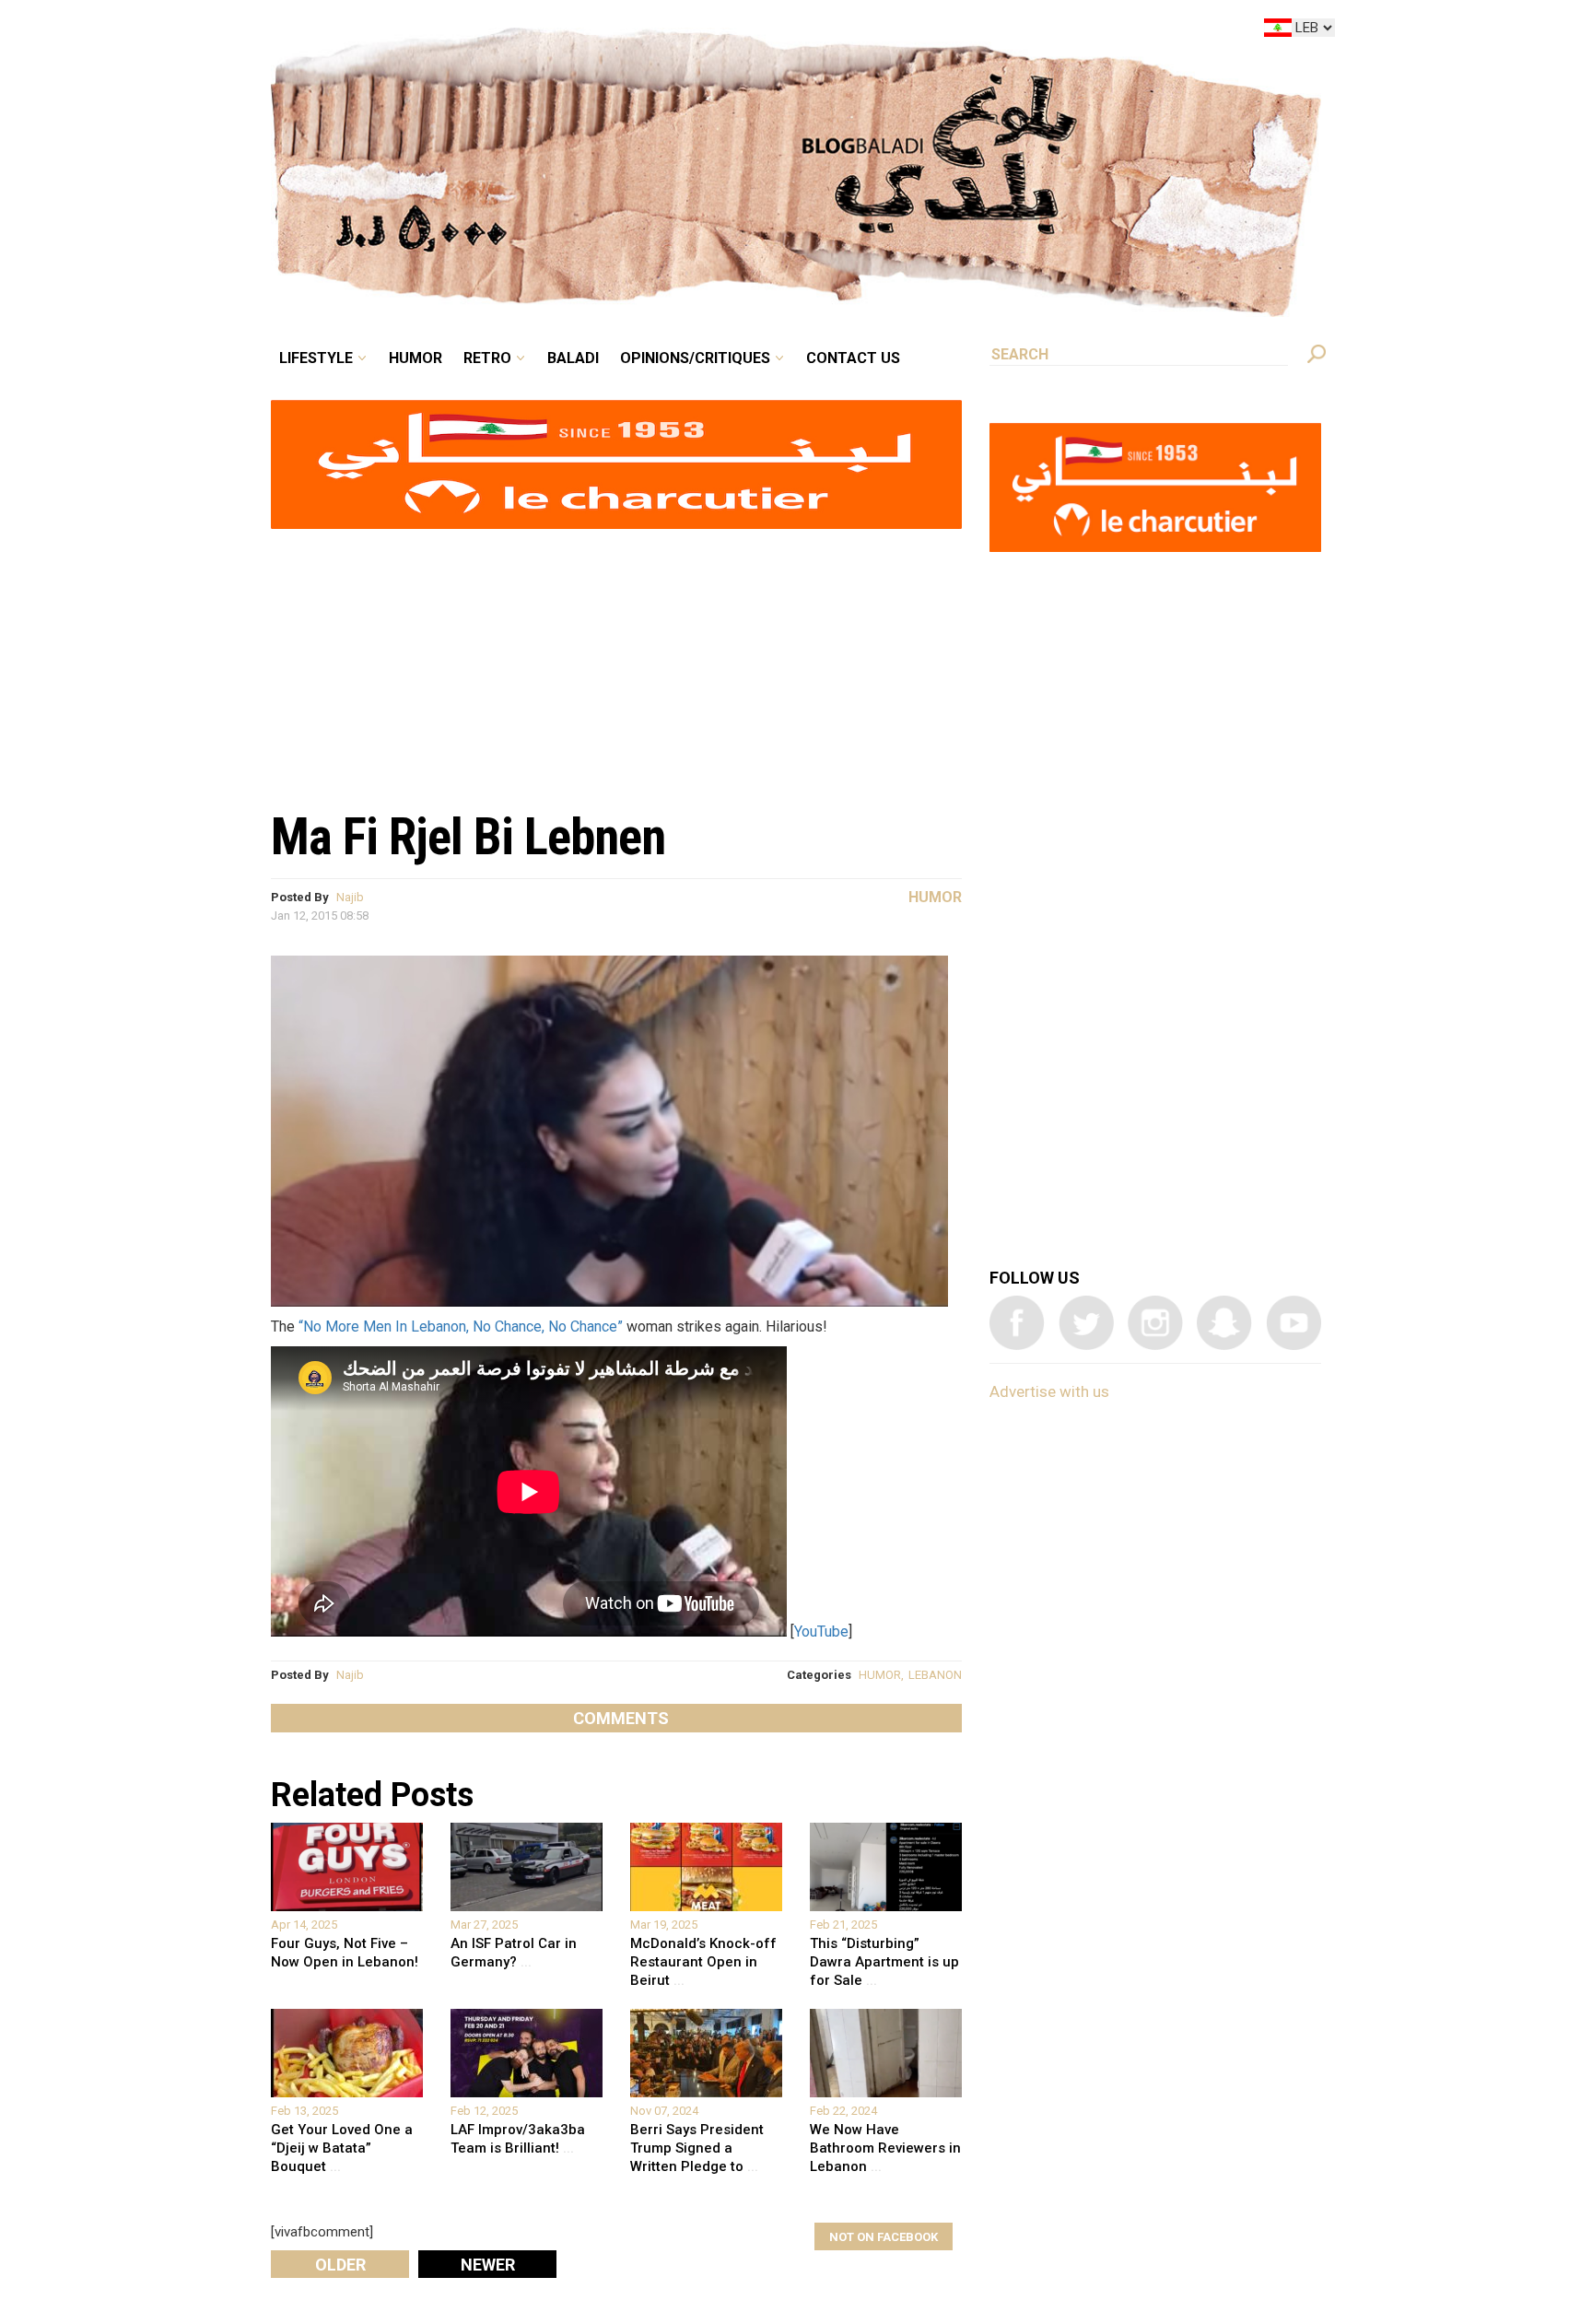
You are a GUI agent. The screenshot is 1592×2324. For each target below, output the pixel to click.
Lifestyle (471, 31)
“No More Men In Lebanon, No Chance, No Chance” (461, 1326)
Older (340, 2265)
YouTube (821, 1631)
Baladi (688, 31)
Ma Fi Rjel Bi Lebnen (468, 837)
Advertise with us (1049, 1391)
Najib (350, 897)
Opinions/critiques (791, 31)
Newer (488, 2265)
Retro (615, 31)
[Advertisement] (616, 660)
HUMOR (880, 1675)
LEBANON (935, 1675)
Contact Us (929, 31)
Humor (556, 31)
